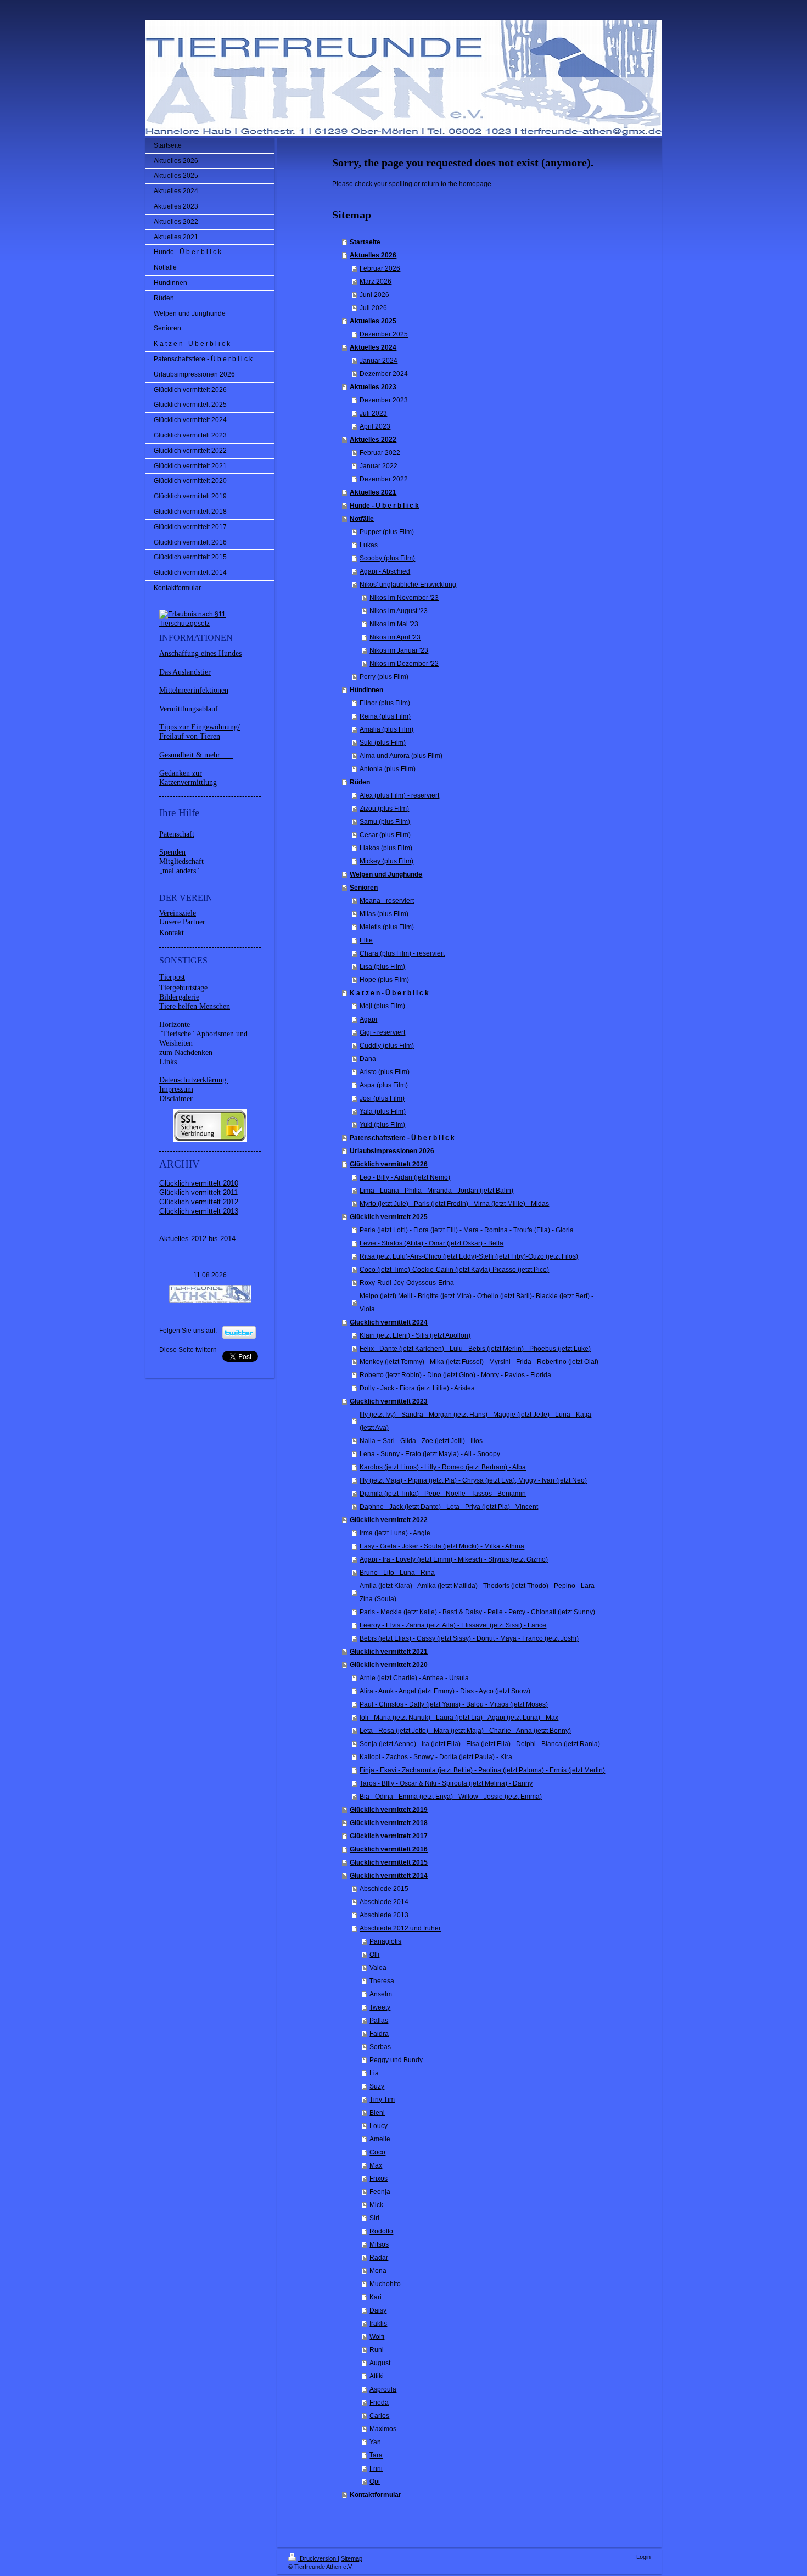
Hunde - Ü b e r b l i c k (384, 506)
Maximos (383, 2429)
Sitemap (352, 2558)
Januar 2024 (379, 361)
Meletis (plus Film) (387, 927)
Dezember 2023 (384, 400)
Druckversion (318, 2558)
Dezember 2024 (384, 374)
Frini (376, 2468)
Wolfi (377, 2337)
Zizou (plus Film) (384, 809)
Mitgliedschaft (181, 862)
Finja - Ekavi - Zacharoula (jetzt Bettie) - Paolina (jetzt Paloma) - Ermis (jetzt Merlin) (482, 1770)
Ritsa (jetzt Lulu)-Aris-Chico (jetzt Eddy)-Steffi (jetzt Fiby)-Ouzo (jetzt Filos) (469, 1256)
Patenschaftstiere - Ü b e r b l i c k (402, 1138)
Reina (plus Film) (385, 716)
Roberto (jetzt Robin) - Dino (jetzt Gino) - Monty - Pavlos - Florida (455, 1375)
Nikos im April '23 (395, 637)
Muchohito (385, 2284)
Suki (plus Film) (383, 743)
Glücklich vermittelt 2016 (389, 1849)
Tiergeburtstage (183, 988)
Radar (379, 2258)
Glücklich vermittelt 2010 (199, 1183)
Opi (375, 2482)
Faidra (379, 2034)
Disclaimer (176, 1099)
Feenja (380, 2192)
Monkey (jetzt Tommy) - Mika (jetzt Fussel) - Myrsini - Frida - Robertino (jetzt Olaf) (479, 1362)
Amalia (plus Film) (386, 729)
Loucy (379, 2126)
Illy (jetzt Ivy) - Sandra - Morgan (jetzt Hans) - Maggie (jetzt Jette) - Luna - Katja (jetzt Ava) (475, 1421)
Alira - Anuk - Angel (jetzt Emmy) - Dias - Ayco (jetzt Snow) (445, 1691)
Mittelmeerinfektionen (194, 690)
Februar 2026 (380, 268)
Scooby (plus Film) (387, 558)
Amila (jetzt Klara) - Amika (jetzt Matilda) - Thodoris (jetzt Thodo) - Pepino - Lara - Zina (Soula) (479, 1592)
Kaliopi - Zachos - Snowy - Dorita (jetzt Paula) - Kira (436, 1757)
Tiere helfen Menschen (195, 1006)
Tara (376, 2455)
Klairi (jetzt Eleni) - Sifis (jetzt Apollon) (415, 1335)
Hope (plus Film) (384, 980)
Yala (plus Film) (383, 1112)
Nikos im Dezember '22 (404, 664)
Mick (376, 2205)
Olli (374, 1955)
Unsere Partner (182, 922)
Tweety (380, 2007)
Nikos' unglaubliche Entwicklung (408, 585)
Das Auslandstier (185, 672)
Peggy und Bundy (396, 2060)
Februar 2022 (380, 453)
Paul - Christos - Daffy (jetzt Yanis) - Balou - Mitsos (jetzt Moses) (454, 1704)
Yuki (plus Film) (382, 1125)
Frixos (379, 2179)
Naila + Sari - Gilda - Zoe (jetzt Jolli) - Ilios (421, 1441)
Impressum (176, 1089)
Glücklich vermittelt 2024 (389, 1322)
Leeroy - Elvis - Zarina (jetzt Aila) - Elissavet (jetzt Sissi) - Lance (453, 1625)
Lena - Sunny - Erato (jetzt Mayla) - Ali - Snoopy (430, 1454)
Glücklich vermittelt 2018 (389, 1823)
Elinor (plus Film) (385, 703)
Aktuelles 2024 (373, 347)
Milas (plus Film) (384, 914)
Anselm (381, 1994)
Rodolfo (381, 2231)
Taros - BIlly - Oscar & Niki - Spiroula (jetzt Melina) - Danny (446, 1783)
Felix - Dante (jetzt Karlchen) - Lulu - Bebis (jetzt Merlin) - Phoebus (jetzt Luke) (475, 1349)
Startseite (365, 242)
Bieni (377, 2113)
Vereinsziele (178, 913)
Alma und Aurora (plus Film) (401, 756)
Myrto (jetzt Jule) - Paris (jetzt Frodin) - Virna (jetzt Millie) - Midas (454, 1204)
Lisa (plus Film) (382, 967)
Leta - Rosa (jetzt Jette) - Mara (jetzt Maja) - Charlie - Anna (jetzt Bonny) (465, 1731)
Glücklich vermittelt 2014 (389, 1876)
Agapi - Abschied (385, 571)
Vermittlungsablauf (189, 709)
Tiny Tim (382, 2100)
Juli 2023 (373, 413)
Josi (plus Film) (382, 1098)
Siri (374, 2218)
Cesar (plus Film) (385, 835)
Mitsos (379, 2244)
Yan (375, 2442)
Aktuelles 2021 (373, 492)
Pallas (379, 2021)
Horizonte (175, 1025)
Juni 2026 (374, 295)
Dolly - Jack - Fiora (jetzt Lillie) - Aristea (417, 1388)
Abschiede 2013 (384, 1915)
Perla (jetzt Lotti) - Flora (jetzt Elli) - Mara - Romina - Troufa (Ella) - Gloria (467, 1230)
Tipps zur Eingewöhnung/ (200, 727)
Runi (377, 2350)
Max (376, 2165)
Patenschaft (177, 834)
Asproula (383, 2389)
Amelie (380, 2139)
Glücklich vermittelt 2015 (389, 1862)
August (380, 2363)
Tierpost (172, 977)
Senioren (364, 888)
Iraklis (378, 2324)
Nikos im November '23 (404, 598)
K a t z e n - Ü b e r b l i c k (389, 993)
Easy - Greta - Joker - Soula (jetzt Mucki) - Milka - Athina (442, 1546)
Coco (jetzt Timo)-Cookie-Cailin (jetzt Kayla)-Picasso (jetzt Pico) (454, 1270)
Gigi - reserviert (382, 1032)
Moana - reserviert (387, 901)
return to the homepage (456, 184)
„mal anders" (179, 871)
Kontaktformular (376, 2495)
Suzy (377, 2086)
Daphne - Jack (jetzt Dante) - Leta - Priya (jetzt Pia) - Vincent (449, 1507)
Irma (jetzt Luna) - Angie (395, 1533)
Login (643, 2557)
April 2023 (375, 426)
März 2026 (376, 282)
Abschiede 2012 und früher (400, 1928)
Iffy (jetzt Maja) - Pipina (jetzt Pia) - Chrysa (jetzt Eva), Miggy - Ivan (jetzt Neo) (473, 1480)
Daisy (378, 2310)
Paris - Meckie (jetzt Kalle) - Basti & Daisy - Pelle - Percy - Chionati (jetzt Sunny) (477, 1612)
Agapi (368, 1019)
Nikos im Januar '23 (399, 650)
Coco (377, 2152)
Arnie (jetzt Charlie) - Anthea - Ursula (414, 1678)
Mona (378, 2271)
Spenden (172, 852)
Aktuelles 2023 (373, 387)
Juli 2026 (373, 308)
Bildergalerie (179, 997)
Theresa (382, 1981)
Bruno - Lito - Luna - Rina (397, 1573)
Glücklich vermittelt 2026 (389, 1164)
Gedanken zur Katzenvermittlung (188, 778)
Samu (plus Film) (385, 822)
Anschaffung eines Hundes (200, 653)
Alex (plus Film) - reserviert (399, 795)
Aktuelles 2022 (373, 440)
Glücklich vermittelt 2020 (389, 1665)
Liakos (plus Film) (386, 848)
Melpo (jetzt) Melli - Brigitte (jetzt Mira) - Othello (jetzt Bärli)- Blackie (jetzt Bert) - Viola (477, 1303)
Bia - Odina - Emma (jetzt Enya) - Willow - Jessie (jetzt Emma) (451, 1797)
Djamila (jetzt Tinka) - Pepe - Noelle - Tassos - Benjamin (443, 1494)
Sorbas (380, 2047)
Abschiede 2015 (384, 1889)
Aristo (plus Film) (385, 1072)
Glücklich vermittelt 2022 (389, 1520)
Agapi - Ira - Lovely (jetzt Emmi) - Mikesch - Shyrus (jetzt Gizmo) (454, 1559)
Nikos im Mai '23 (394, 624)
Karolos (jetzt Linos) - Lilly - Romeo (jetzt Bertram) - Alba (443, 1467)
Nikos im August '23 (399, 611)
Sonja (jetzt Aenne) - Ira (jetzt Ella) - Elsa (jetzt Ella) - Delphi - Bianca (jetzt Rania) (480, 1744)
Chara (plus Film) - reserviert (402, 953)
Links (168, 1062)
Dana (368, 1059)
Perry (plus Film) (384, 677)
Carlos (379, 2416)
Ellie (366, 940)
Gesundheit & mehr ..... (196, 755)
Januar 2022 (379, 466)
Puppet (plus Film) (387, 532)
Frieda (379, 2403)
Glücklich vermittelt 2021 (389, 1652)
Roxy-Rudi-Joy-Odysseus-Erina (407, 1283)
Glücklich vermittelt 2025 (389, 1217)
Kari (376, 2297)
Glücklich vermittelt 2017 (389, 1836)
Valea (378, 1968)
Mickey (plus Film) (386, 861)
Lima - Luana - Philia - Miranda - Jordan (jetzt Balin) (436, 1191)
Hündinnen (366, 690)
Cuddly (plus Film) (387, 1046)
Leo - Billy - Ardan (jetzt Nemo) (405, 1177)
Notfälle (362, 519)
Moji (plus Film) (382, 1006)
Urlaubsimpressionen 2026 (392, 1151)
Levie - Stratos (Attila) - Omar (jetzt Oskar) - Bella (431, 1243)
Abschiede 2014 (384, 1902)
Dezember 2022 (384, 479)
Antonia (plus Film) (388, 769)
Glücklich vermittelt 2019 (389, 1810)
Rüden (360, 782)
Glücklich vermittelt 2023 (389, 1401)
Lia (374, 2073)
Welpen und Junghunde (386, 874)
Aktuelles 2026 (373, 255)
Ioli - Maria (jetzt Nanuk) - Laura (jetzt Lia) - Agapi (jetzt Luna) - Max (459, 1718)
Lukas (369, 545)
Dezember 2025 (384, 334)
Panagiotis (385, 1941)
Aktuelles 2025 (373, 321)
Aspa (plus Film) (384, 1085)
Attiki (377, 2376)
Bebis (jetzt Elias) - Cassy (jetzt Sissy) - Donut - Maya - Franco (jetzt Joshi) (469, 1638)
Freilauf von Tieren (190, 736)
